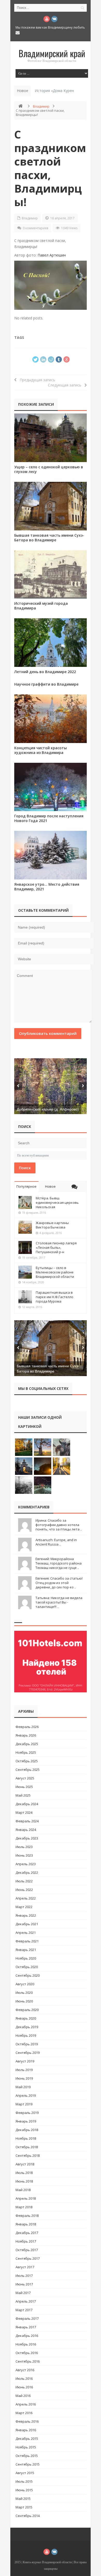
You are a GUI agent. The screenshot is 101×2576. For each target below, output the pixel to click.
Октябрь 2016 (27, 2353)
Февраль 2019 (27, 2113)
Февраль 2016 (27, 2421)
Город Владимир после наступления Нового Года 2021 (49, 818)
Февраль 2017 (27, 2318)
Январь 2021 (26, 1950)
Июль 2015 (24, 2481)
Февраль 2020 (27, 2010)
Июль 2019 (24, 2070)
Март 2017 (24, 2310)
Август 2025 (25, 1778)
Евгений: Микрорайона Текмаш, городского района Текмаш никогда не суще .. (59, 1563)
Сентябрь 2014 (28, 2516)
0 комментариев (35, 228)
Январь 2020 (26, 2018)
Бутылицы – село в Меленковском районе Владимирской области (55, 1272)
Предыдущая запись (36, 380)
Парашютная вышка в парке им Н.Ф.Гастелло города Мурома (55, 1297)
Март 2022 (24, 1907)
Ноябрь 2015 (26, 2447)
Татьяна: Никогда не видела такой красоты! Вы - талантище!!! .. (59, 1602)
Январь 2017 (26, 2327)
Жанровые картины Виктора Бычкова (52, 1225)
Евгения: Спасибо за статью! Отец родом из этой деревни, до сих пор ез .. (59, 1583)
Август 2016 (25, 2370)
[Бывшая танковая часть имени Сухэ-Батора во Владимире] (51, 506)
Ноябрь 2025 (26, 1752)
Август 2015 (25, 2473)
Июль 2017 (24, 2276)
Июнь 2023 (24, 1855)
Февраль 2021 (27, 1941)
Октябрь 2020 (27, 1967)
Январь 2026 (26, 1735)
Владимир (41, 106)
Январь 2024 (26, 1830)
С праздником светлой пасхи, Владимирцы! (50, 168)
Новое (50, 1186)
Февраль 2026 (27, 1727)
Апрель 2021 (26, 1933)
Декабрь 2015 (27, 2439)
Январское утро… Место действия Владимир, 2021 (47, 887)
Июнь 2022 (24, 1890)
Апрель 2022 (26, 1898)
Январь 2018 (26, 2224)
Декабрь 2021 (27, 1924)
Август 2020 (25, 1984)
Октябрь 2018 (27, 2147)
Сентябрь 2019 (28, 2053)
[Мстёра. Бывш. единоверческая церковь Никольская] (25, 1202)
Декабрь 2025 (27, 1744)
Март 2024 (24, 1812)
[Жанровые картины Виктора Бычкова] (25, 1227)
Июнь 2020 (24, 2001)
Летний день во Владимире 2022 (45, 672)
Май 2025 (23, 1795)
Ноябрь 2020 (26, 1958)
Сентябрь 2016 (28, 2361)
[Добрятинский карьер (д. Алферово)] (51, 1086)
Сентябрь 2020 (28, 1975)
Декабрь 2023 (27, 1838)
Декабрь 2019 (27, 2027)
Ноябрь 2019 (26, 2035)
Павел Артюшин (52, 255)
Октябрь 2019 (27, 2044)
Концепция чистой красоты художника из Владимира (41, 750)
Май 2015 (23, 2499)
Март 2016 (24, 2413)
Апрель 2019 (26, 2095)
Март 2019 (24, 2104)
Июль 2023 (24, 1847)
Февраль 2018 (27, 2216)
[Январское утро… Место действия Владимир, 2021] (51, 855)
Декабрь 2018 (27, 2130)
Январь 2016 (26, 2430)
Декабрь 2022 (27, 1872)
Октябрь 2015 (27, 2456)
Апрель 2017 (26, 2301)
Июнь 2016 (24, 2387)
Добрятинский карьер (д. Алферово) (48, 1109)
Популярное (26, 1186)
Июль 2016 (24, 2378)
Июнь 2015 (24, 2490)
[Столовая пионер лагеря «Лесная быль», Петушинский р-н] (25, 1247)
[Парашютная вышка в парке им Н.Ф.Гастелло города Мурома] (25, 1297)
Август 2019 (25, 2061)
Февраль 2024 (27, 1821)
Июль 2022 (24, 1881)
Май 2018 (23, 2190)
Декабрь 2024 (27, 1804)
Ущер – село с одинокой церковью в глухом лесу (49, 469)
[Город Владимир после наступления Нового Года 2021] (51, 787)
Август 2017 (25, 2267)
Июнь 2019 (24, 2078)
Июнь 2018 (24, 2181)
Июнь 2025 (24, 1787)
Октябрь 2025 (27, 1761)
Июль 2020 (24, 1993)
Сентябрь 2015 (28, 2464)
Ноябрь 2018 (26, 2138)
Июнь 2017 (24, 2284)
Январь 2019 (26, 2121)
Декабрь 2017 (27, 2233)
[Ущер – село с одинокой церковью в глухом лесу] (51, 438)
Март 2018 (24, 2207)
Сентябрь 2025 (28, 1770)
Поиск (25, 1168)
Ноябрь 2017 (26, 2241)
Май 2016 (23, 2396)
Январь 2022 (26, 1915)
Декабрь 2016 (27, 2336)
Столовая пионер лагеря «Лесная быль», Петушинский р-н (56, 1247)
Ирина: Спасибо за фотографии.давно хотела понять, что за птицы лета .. (59, 1525)
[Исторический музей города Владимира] (51, 574)
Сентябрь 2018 (28, 2156)
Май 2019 (23, 2087)
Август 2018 (25, 2164)
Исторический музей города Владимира (41, 606)
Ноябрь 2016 (26, 2344)
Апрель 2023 (26, 1864)
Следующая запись (66, 385)
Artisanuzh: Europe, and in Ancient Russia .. (56, 1542)
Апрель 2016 (26, 2404)
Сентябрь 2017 (28, 2258)
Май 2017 (23, 2293)
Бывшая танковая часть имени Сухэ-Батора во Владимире (49, 538)
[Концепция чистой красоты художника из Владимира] (51, 719)
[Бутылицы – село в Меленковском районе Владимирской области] (25, 1272)
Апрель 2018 (26, 2198)
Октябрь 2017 (27, 2250)
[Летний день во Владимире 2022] (51, 643)
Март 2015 (24, 2507)
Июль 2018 (24, 2173)
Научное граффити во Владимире (46, 684)
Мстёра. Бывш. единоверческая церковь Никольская (57, 1202)
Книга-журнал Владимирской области (47, 2562)
